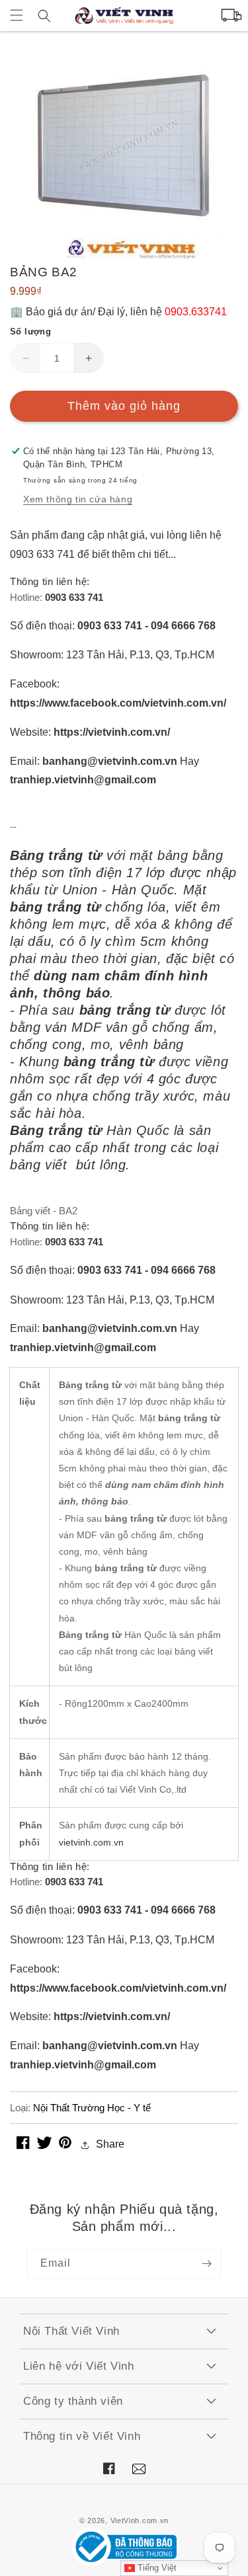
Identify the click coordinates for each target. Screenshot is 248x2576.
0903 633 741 (74, 597)
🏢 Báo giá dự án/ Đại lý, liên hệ (118, 312)
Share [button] (110, 2144)
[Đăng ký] (206, 2264)
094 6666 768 (183, 626)
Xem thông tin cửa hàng (78, 499)
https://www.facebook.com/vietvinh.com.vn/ (118, 703)
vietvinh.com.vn (91, 1842)
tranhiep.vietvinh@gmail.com (83, 780)
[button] (17, 15)
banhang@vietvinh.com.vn (110, 761)
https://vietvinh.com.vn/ (112, 732)
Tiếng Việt (156, 2568)
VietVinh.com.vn (140, 2520)
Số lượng (30, 332)
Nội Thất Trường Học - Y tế (92, 2108)
